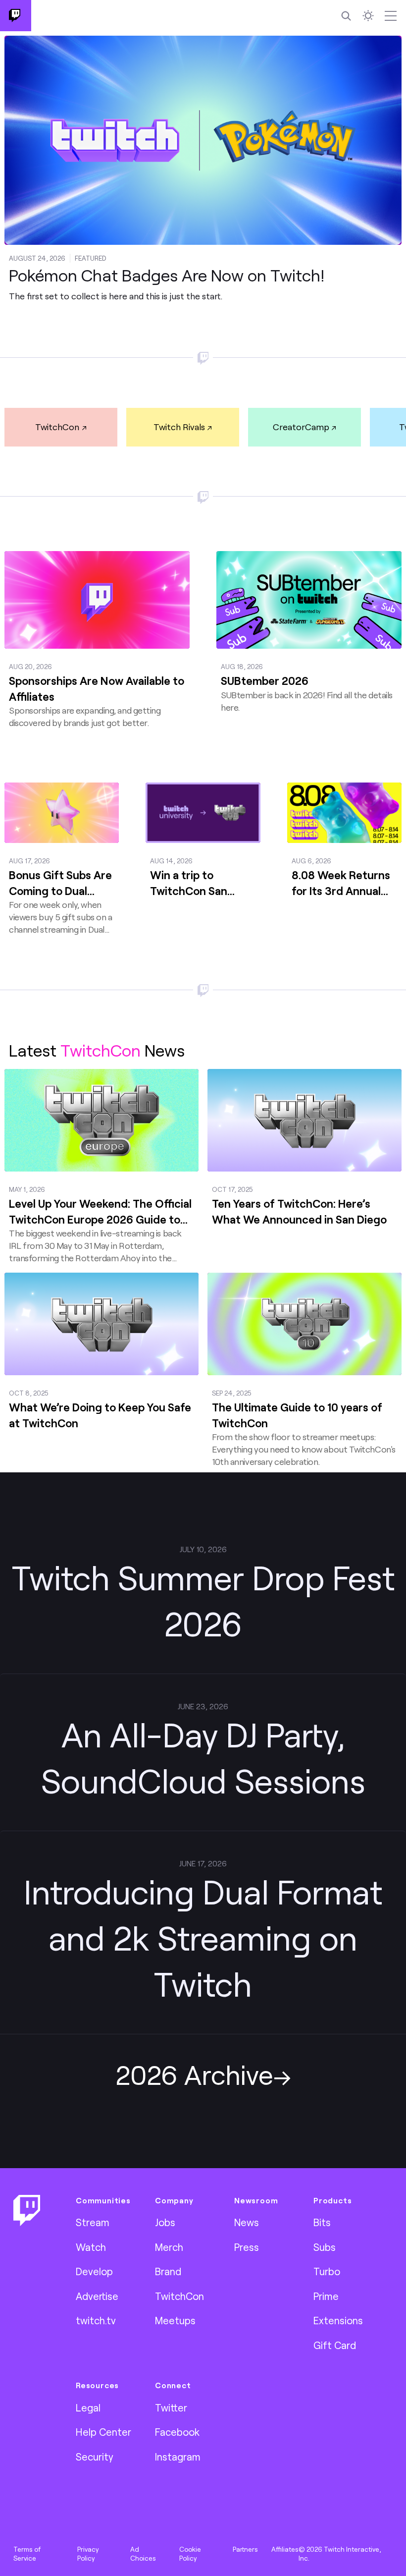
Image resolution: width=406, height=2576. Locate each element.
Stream (93, 2222)
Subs (325, 2247)
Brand (168, 2271)
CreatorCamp (301, 427)
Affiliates (285, 2549)
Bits (322, 2222)
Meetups (175, 2320)
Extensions (338, 2320)
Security (95, 2457)
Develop (94, 2271)
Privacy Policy (88, 2554)
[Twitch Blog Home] (16, 16)
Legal (88, 2408)
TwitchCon (57, 427)
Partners (245, 2549)
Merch (169, 2247)
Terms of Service (27, 2554)
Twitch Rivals (179, 427)
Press (247, 2247)
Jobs (165, 2222)
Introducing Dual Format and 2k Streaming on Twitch (203, 1937)
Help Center (103, 2432)
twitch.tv (96, 2320)
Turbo (327, 2271)
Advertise (97, 2296)
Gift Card (335, 2345)
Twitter (171, 2408)
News (247, 2222)
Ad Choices (143, 2554)
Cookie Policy (190, 2554)
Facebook (177, 2432)
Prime (326, 2296)
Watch (91, 2247)
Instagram (178, 2457)
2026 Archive (194, 2074)
